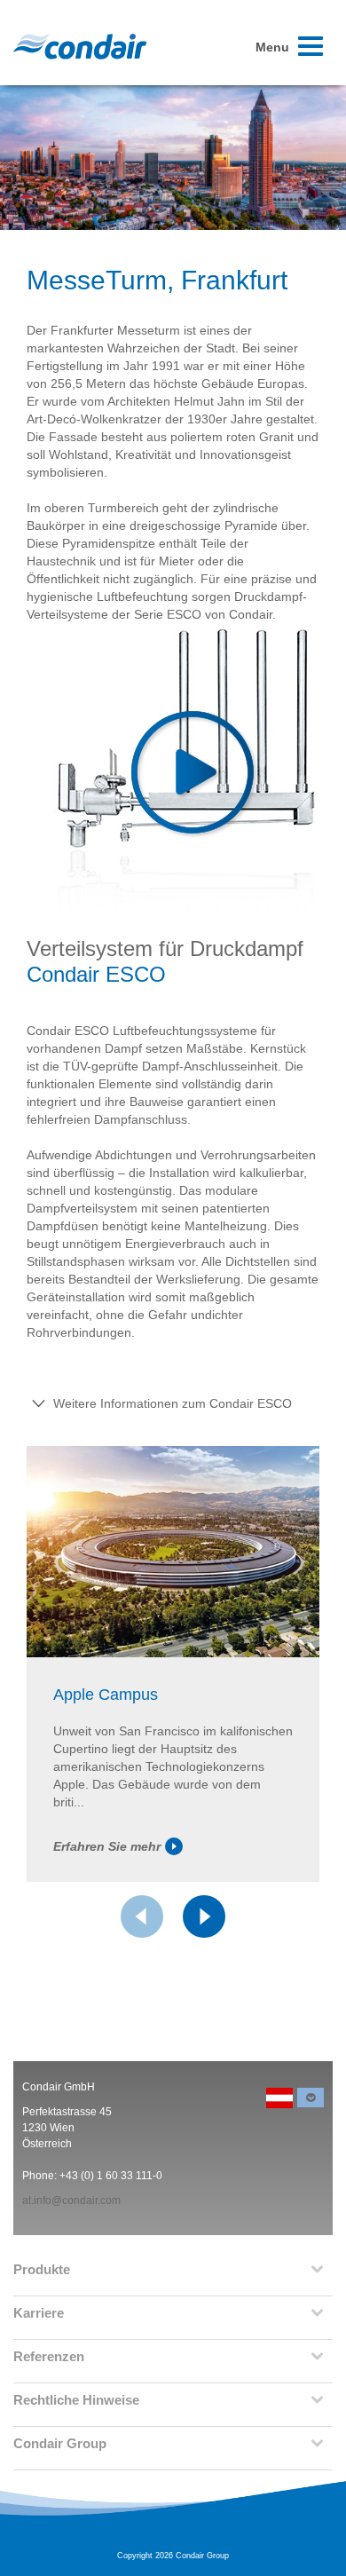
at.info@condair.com (71, 2201)
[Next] (204, 1916)
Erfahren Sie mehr (107, 1846)
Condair (80, 46)
